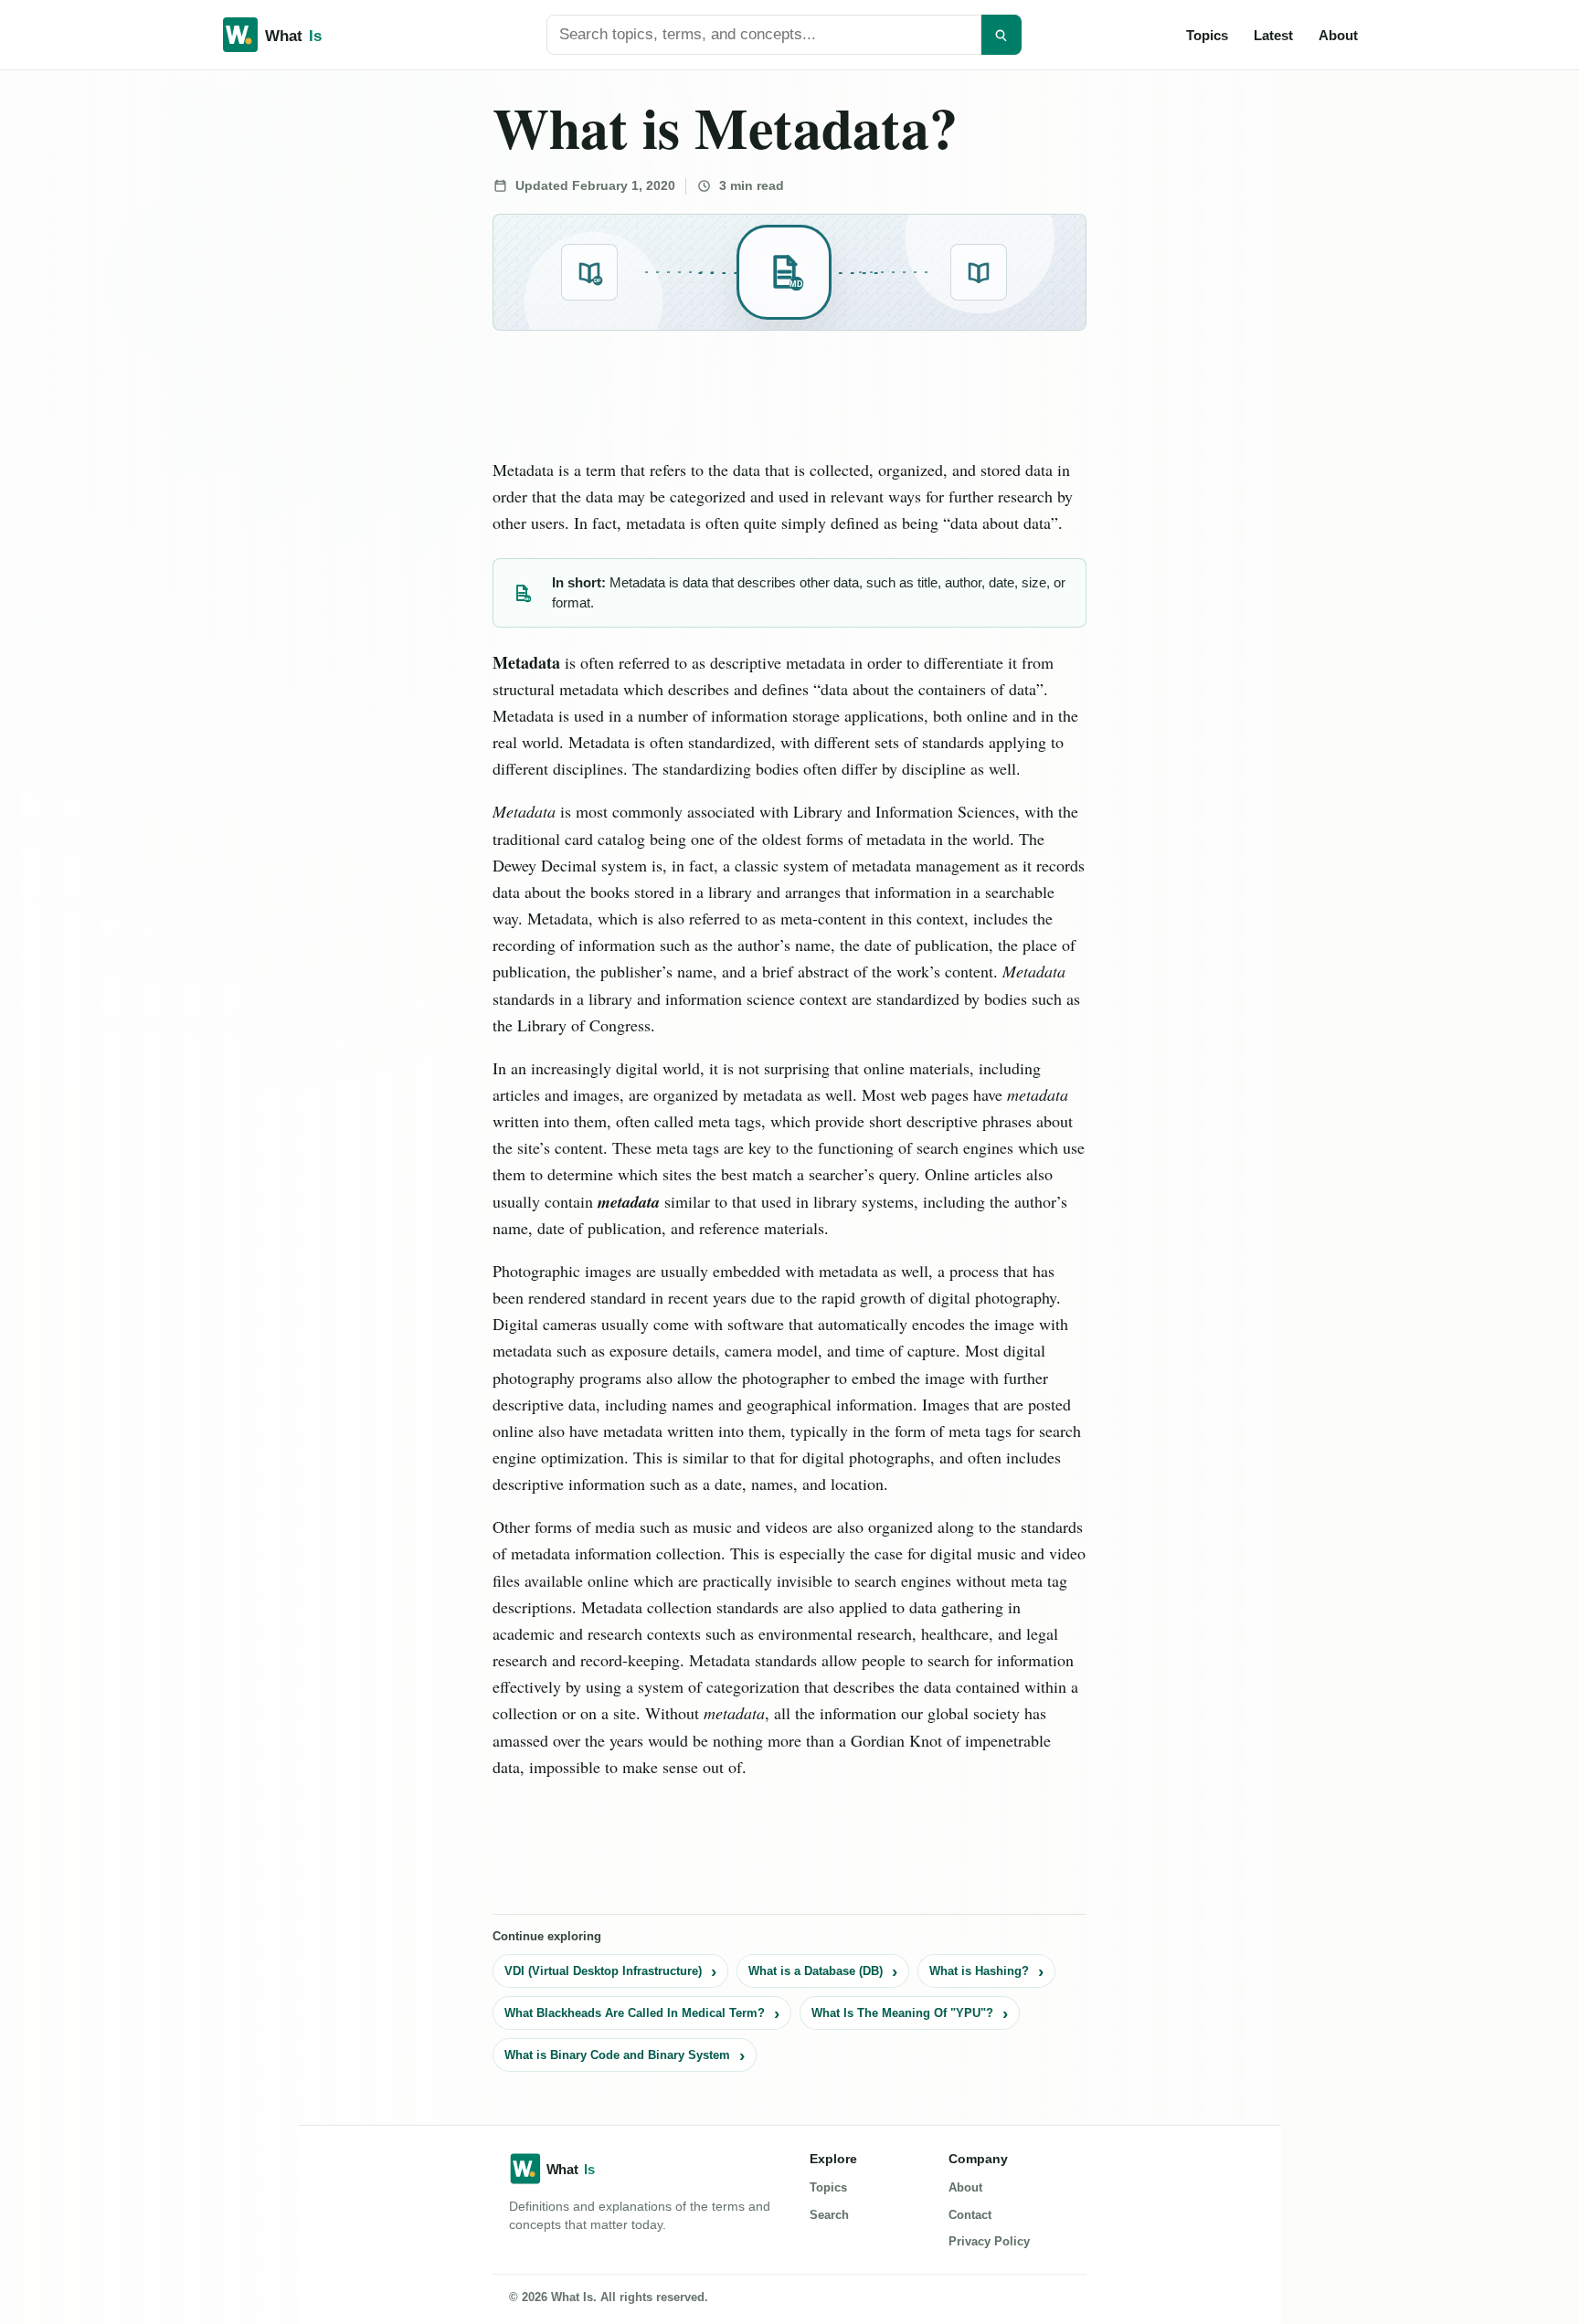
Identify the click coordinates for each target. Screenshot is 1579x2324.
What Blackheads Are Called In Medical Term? (635, 2013)
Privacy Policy (989, 2241)
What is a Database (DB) (816, 1971)
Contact (970, 2215)
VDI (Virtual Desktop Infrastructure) (603, 1971)
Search (829, 2215)
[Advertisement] (138, 349)
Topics (1207, 35)
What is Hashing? (979, 1971)
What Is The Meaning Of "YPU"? (902, 2013)
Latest (1273, 35)
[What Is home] (302, 35)
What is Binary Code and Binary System (617, 2055)
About (1338, 35)
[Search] (1001, 35)
